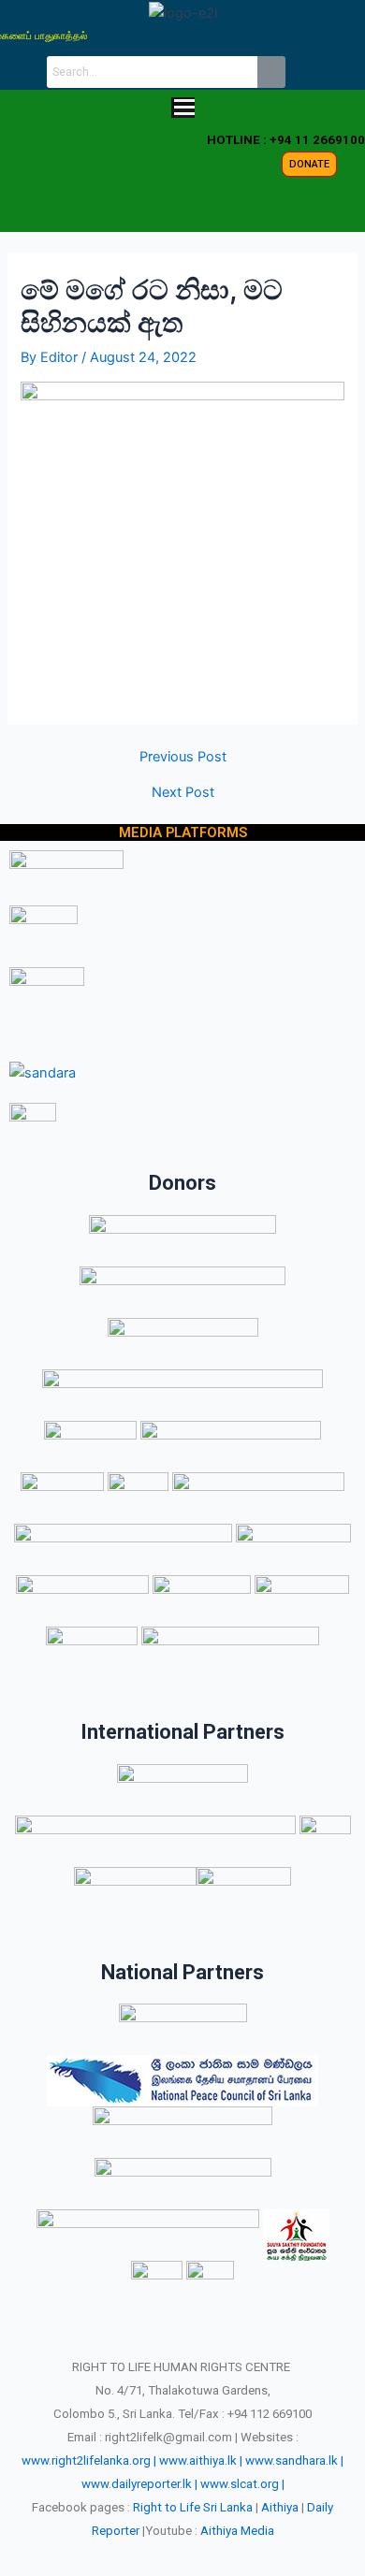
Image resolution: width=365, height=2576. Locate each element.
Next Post (183, 793)
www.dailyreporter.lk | (139, 2484)
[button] (182, 109)
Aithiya (280, 2507)
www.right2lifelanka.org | (89, 2460)
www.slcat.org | (242, 2484)
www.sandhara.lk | (294, 2460)
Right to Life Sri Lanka (193, 2507)
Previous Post (183, 757)
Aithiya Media (237, 2531)
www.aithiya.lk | (201, 2460)
